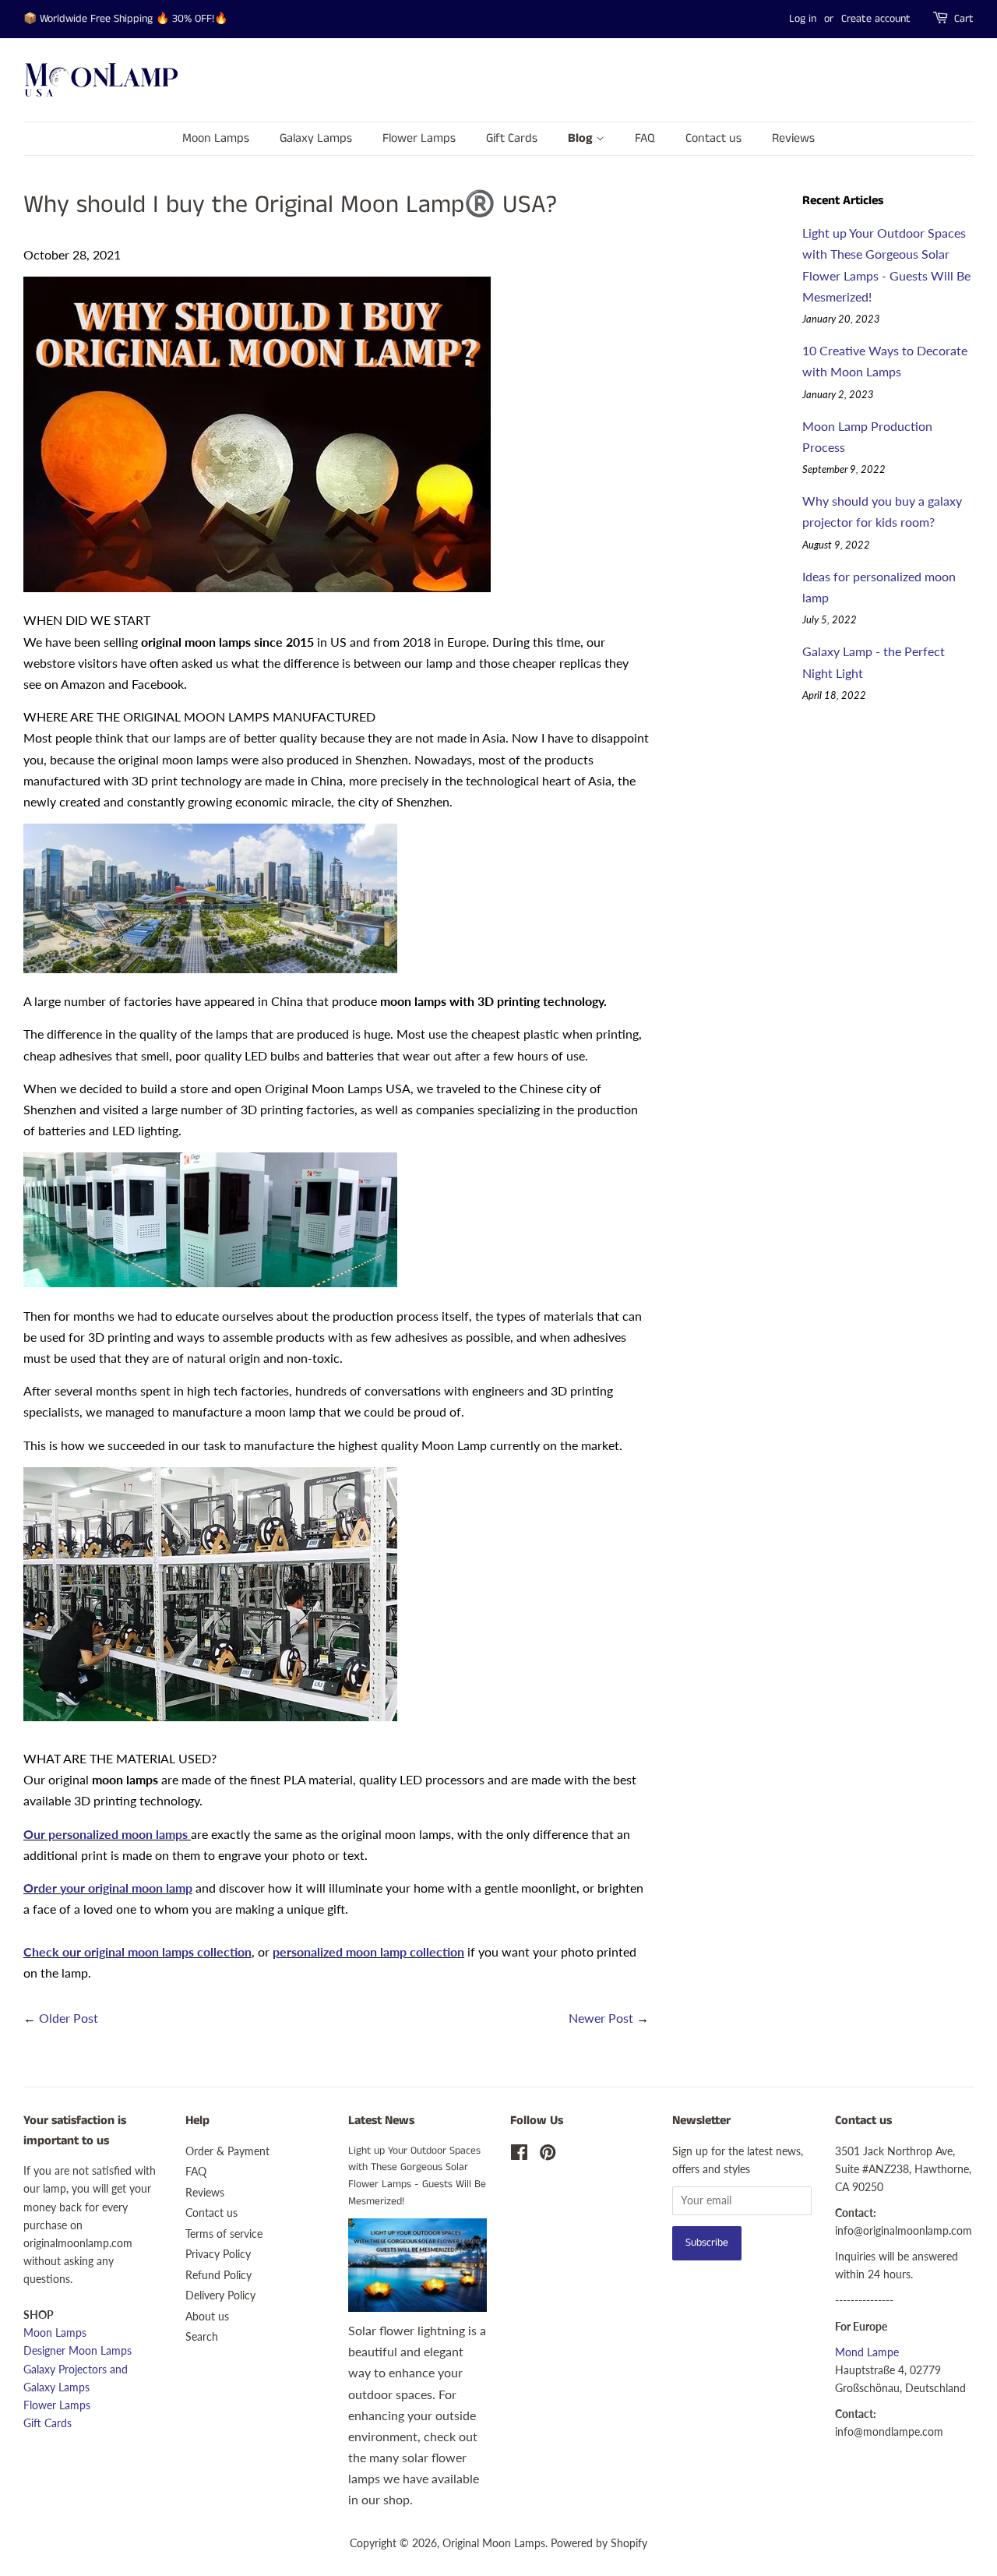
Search (202, 2337)
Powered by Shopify (599, 2543)
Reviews (793, 138)
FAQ (645, 138)
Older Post (69, 2018)
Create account (876, 19)
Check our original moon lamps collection (137, 1951)
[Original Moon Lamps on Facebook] (519, 2155)
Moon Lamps (216, 138)
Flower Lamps (419, 138)
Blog (582, 138)
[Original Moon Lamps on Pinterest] (548, 2155)
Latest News (381, 2121)
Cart (964, 19)
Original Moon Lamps (494, 2543)
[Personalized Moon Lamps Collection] (189, 1834)
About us (207, 2317)
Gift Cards (512, 138)
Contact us (713, 138)
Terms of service (224, 2234)
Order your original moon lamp (108, 1888)
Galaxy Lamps (316, 138)
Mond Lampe (867, 2352)
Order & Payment (227, 2151)
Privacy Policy (218, 2254)
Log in (803, 19)
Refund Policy (218, 2275)
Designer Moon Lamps (78, 2351)
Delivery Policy (220, 2295)
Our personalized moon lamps (106, 1834)
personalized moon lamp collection (368, 1951)
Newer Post (601, 2018)
